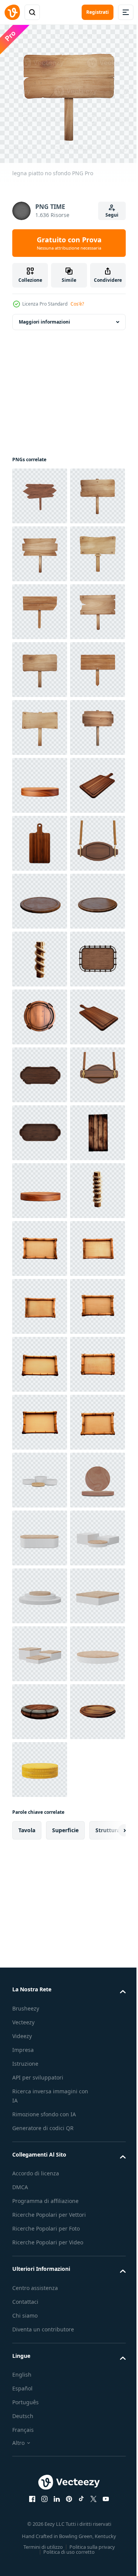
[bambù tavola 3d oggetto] (40, 1995)
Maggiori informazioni (44, 316)
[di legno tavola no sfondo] (40, 1243)
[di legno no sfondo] (40, 1474)
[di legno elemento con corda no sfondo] (40, 1416)
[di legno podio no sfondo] (40, 1069)
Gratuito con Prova (69, 243)
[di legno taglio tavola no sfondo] (40, 1127)
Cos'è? (77, 304)
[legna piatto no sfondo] (40, 490)
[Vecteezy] (12, 12)
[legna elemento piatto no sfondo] (40, 1822)
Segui (112, 215)
